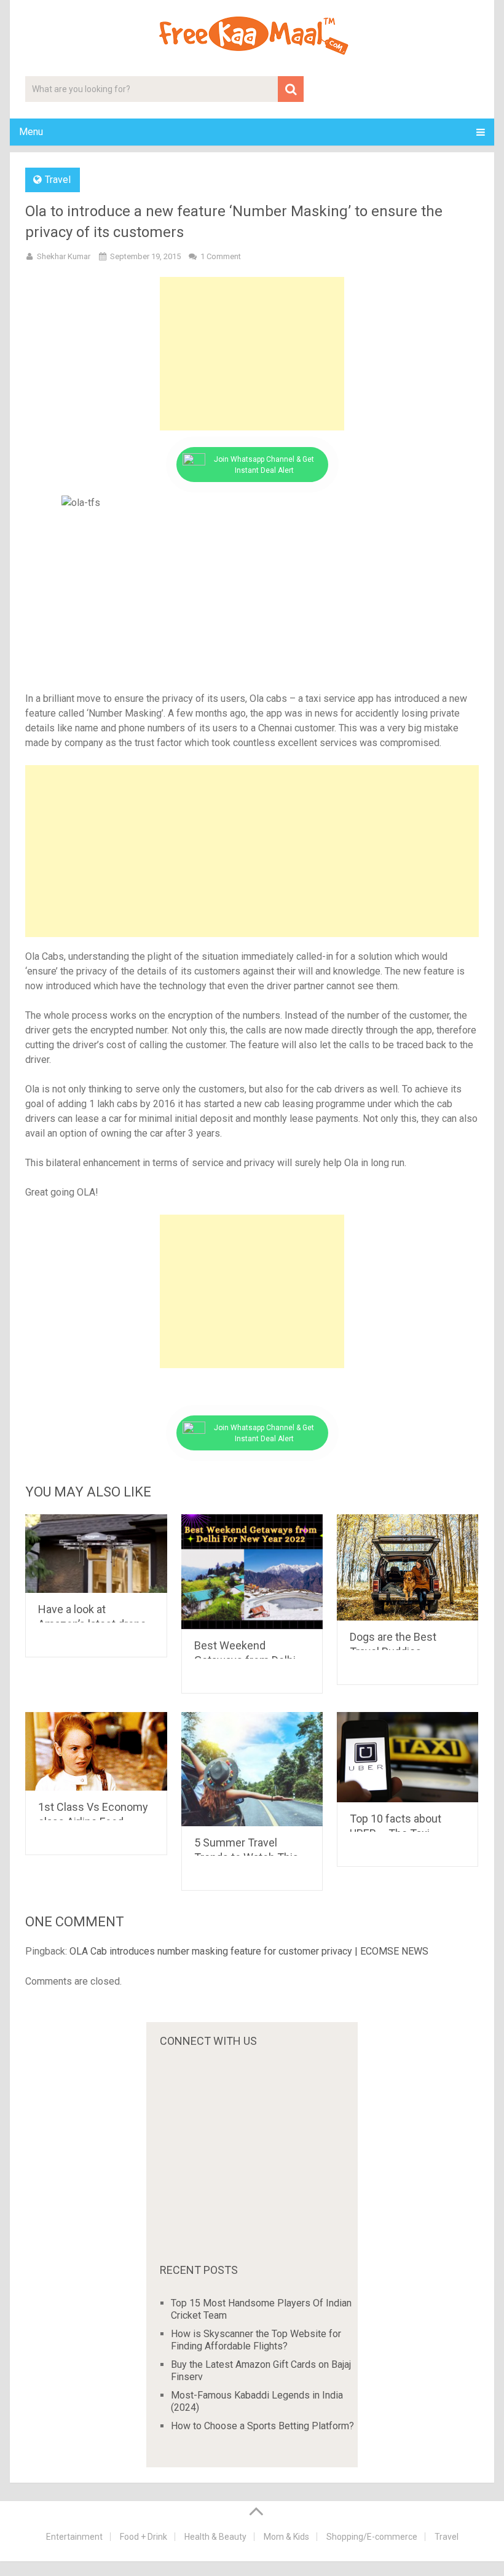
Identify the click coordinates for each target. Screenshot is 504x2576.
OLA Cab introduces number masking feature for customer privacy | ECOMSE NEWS (249, 1951)
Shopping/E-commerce (372, 2537)
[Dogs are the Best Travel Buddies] (408, 1567)
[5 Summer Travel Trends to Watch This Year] (252, 1769)
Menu (31, 132)
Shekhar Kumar (64, 256)
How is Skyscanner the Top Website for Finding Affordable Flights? (256, 2340)
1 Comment (221, 256)
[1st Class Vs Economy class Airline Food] (96, 1751)
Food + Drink (144, 2537)
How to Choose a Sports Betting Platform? (262, 2426)
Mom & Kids (286, 2537)
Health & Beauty (215, 2537)
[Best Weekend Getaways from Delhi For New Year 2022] (252, 1572)
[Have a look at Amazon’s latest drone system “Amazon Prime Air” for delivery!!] (96, 1554)
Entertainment (74, 2537)
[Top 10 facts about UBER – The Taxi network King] (408, 1757)
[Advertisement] (252, 354)
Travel (58, 180)
